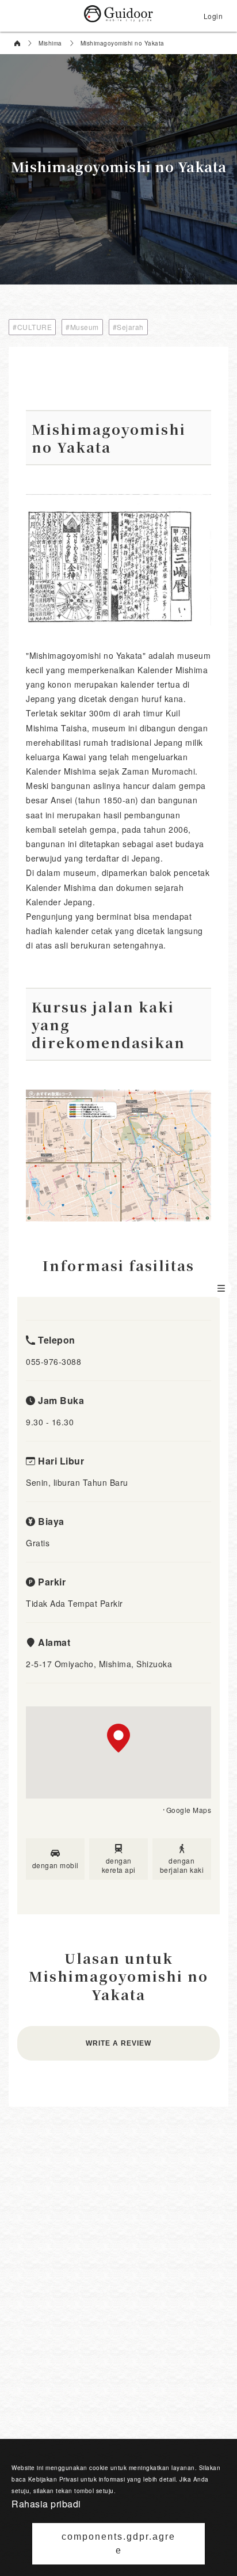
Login (213, 16)
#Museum (82, 327)
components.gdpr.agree (118, 2543)
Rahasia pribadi (46, 2504)
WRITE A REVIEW (118, 2043)
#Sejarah (128, 327)
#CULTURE (32, 327)
